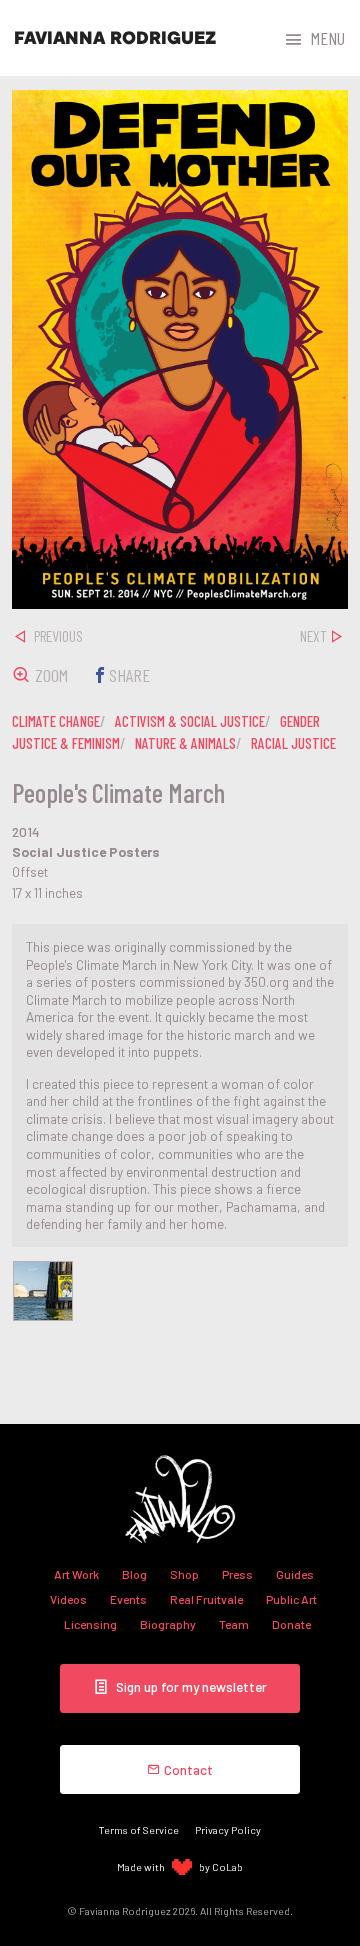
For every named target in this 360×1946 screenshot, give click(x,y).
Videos (68, 1599)
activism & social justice (190, 721)
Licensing (90, 1624)
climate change (56, 721)
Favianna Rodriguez (115, 38)
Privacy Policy (228, 1829)
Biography (168, 1624)
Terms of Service (139, 1829)
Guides (295, 1574)
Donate (291, 1624)
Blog (134, 1574)
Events (128, 1599)
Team (234, 1624)
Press (237, 1574)
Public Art (291, 1599)
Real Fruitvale (206, 1599)
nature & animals (185, 743)
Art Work (76, 1574)
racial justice (293, 743)
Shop (184, 1574)
